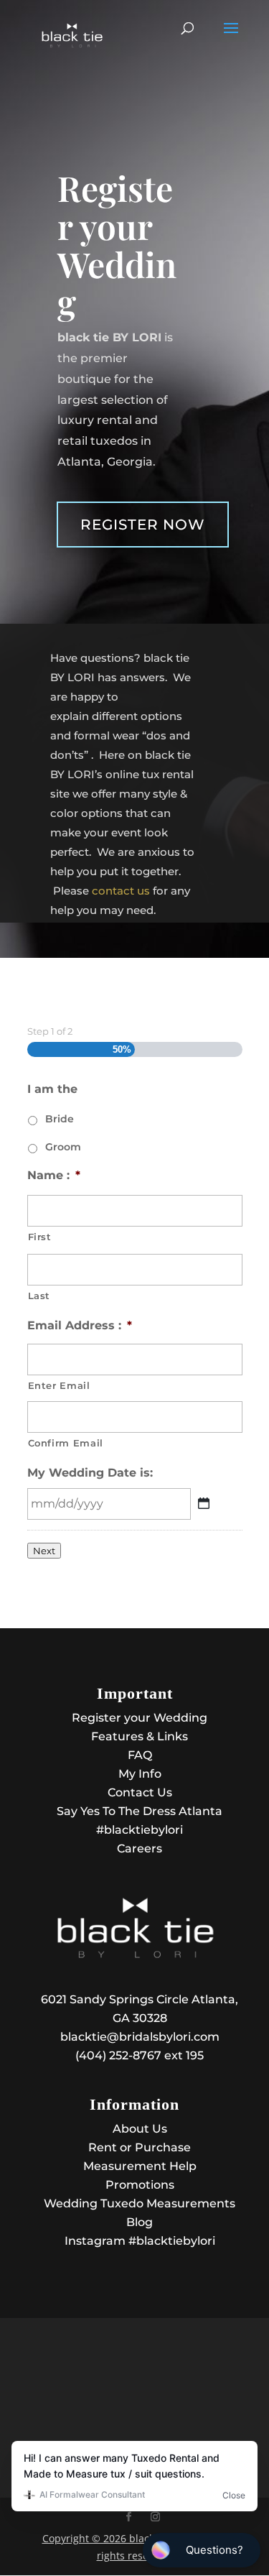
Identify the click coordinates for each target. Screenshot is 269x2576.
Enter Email (59, 1385)
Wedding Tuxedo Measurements (140, 2203)
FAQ (140, 1755)
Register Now (143, 525)
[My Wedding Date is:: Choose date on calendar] (204, 1503)
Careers (140, 1848)
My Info (140, 1774)
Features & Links (140, 1736)
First (40, 1237)
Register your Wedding (140, 1718)
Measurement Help (140, 2166)
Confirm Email (66, 1443)
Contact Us (140, 1792)
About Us (140, 2129)
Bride (60, 1119)
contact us (121, 891)
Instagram (140, 2241)
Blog (140, 2222)
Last (39, 1296)
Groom (63, 1147)
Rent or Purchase (140, 2147)
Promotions (140, 2185)
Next (44, 1551)
